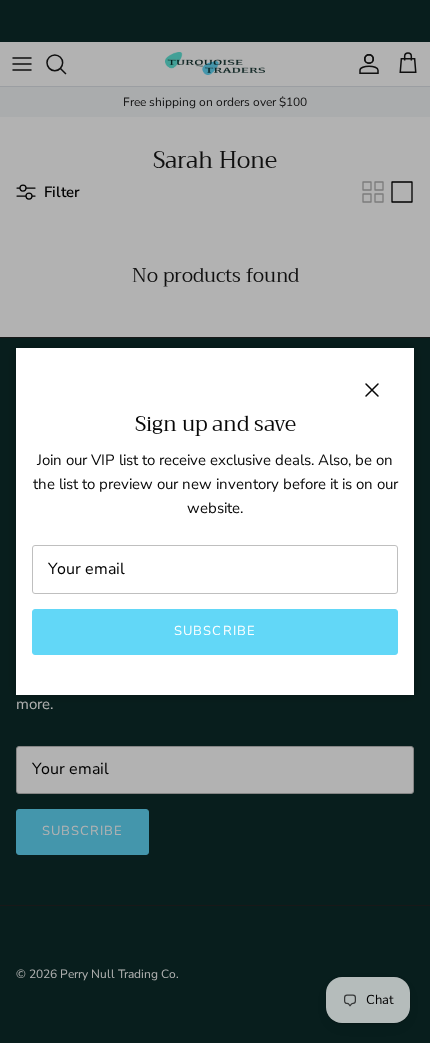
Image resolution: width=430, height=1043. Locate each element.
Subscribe (214, 631)
